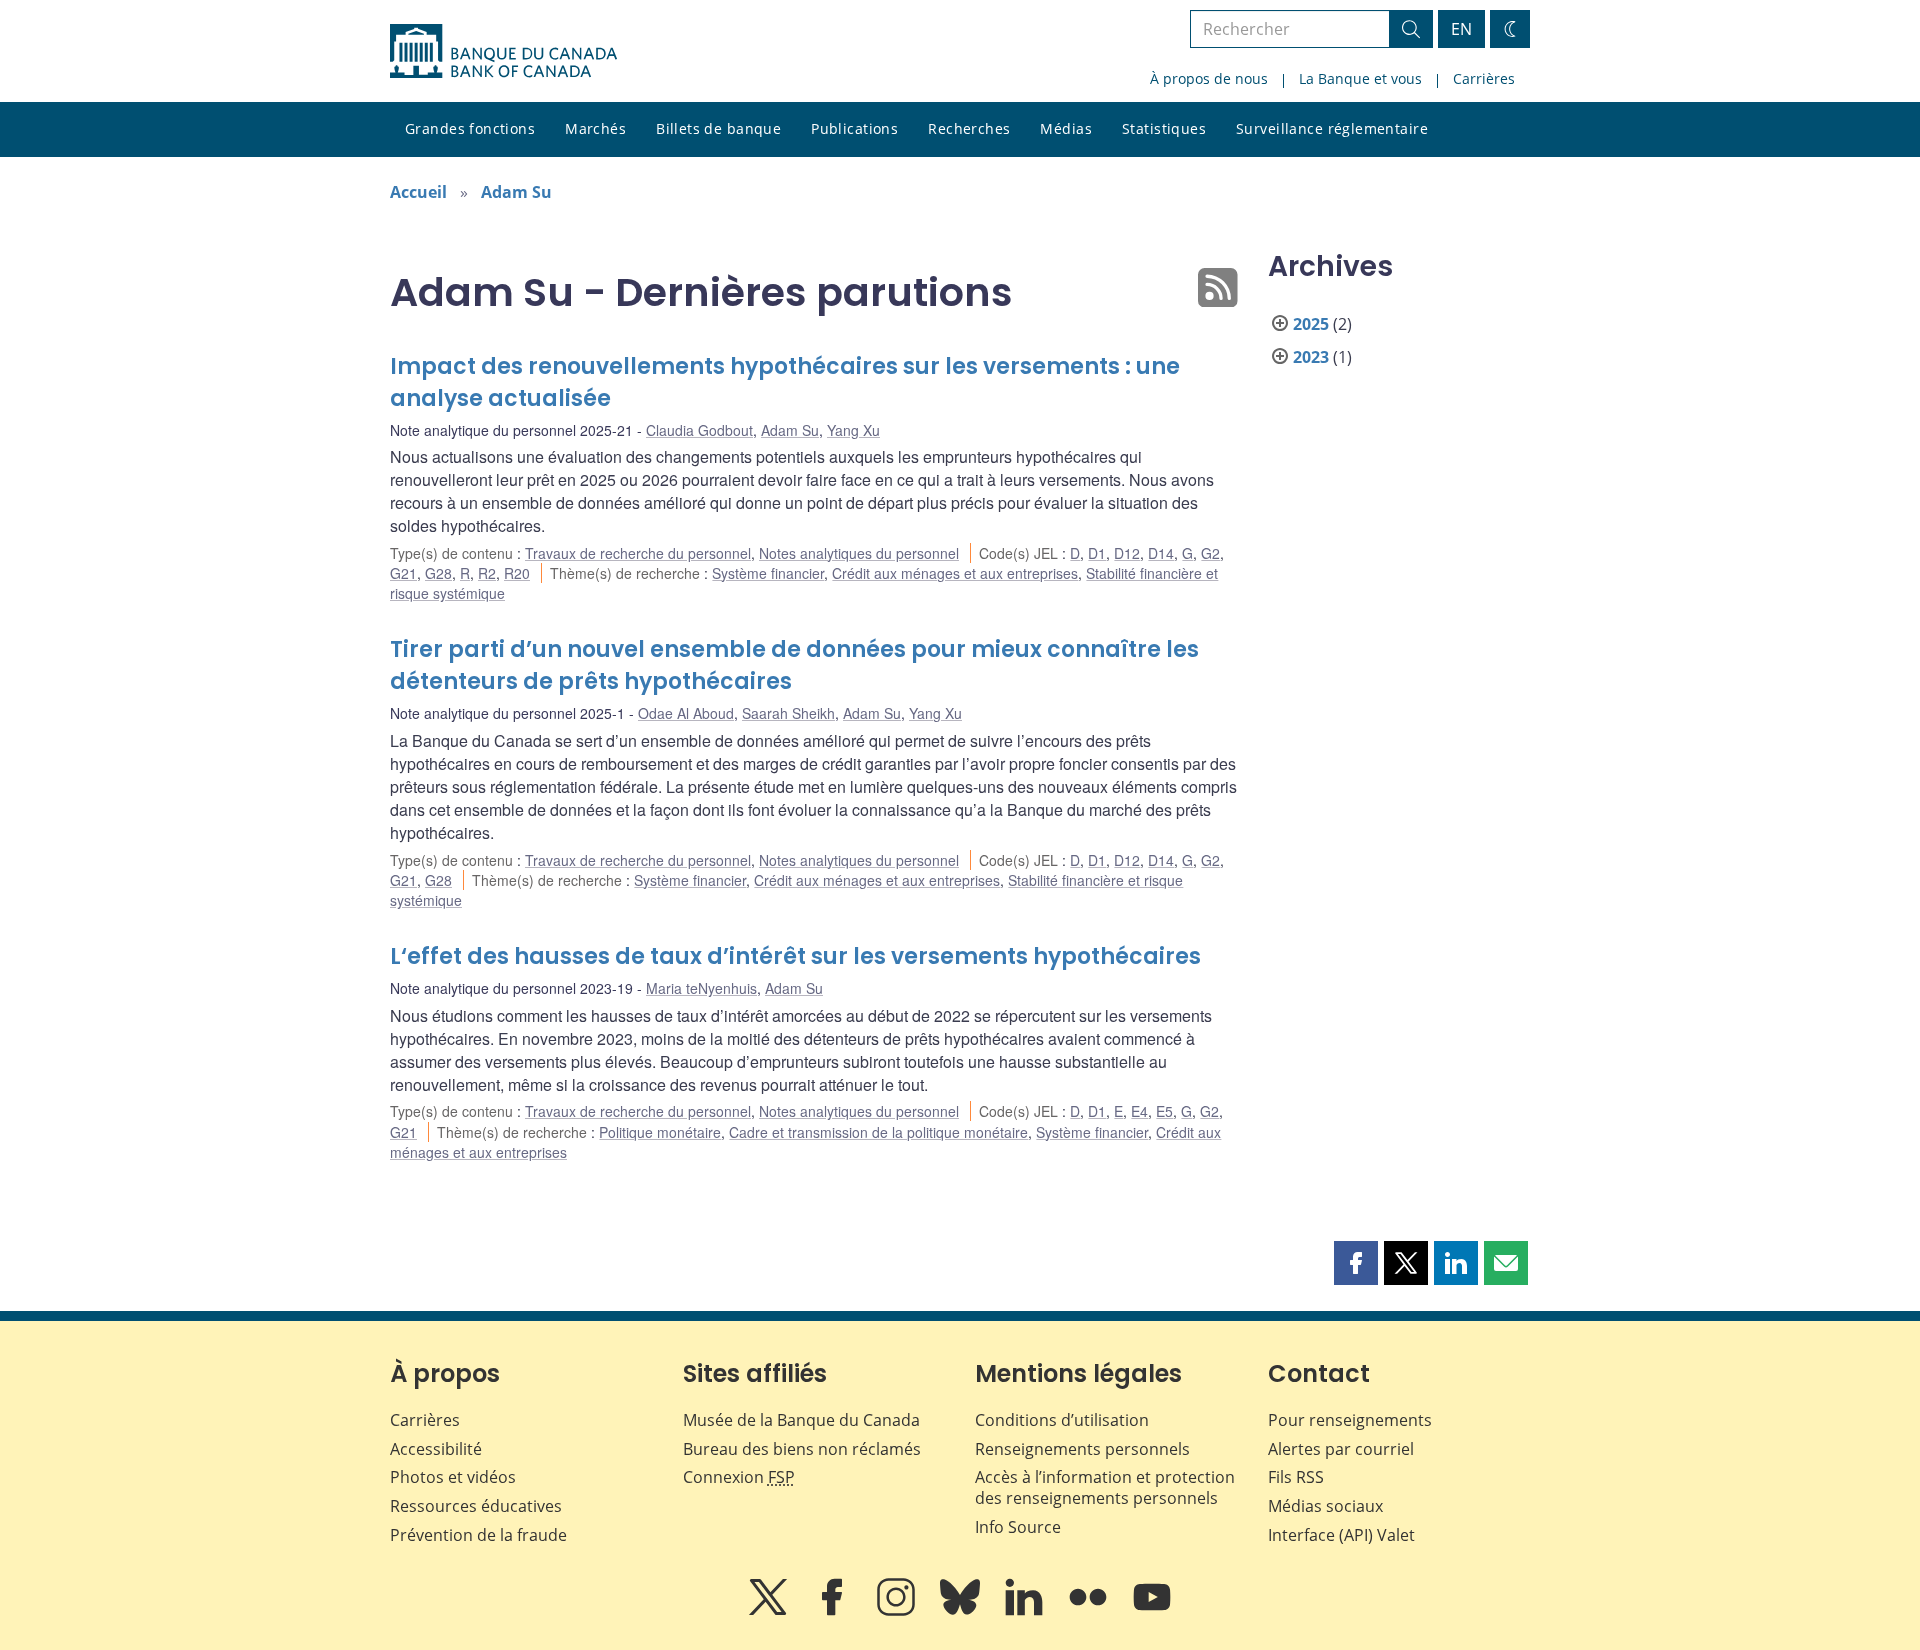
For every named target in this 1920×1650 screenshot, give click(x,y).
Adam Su (516, 192)
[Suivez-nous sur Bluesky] (962, 1611)
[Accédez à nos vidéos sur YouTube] (1152, 1611)
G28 (438, 573)
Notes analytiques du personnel (859, 553)
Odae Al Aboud (686, 713)
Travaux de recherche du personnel (638, 553)
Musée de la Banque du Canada (801, 1420)
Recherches (969, 128)
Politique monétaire (660, 1132)
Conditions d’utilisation (1062, 1420)
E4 (1139, 1111)
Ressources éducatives (476, 1506)
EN (1461, 29)
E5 (1164, 1111)
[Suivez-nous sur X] (770, 1611)
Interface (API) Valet (1341, 1535)
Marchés (595, 128)
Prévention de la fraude (478, 1535)
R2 (487, 573)
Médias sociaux (1325, 1506)
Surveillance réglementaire (1332, 128)
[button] (1356, 1263)
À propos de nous (1209, 78)
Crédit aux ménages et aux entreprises (955, 573)
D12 (1127, 553)
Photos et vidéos (453, 1477)
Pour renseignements (1350, 1420)
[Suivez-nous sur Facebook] (834, 1611)
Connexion (739, 1477)
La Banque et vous (1360, 78)
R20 (517, 573)
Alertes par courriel (1341, 1449)
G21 (403, 573)
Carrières (1484, 78)
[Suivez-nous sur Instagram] (898, 1611)
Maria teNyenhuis (701, 988)
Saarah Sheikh (788, 713)
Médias (1066, 128)
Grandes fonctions (470, 128)
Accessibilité (436, 1449)
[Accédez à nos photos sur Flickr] (1090, 1611)
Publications (854, 128)
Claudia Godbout (699, 430)
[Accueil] (503, 51)
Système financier (768, 573)
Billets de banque (718, 128)
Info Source (1018, 1527)
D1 (1097, 553)
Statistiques (1164, 128)
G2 (1210, 553)
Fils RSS (1296, 1477)
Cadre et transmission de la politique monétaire (878, 1132)
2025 (1311, 324)
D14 (1161, 553)
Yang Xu (853, 430)
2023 (1311, 357)
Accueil (418, 192)
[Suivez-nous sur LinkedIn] (1026, 1611)
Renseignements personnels (1082, 1449)
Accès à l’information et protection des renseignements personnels (1105, 1487)
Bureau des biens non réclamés (802, 1449)
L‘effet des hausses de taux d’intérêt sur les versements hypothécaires (795, 956)
